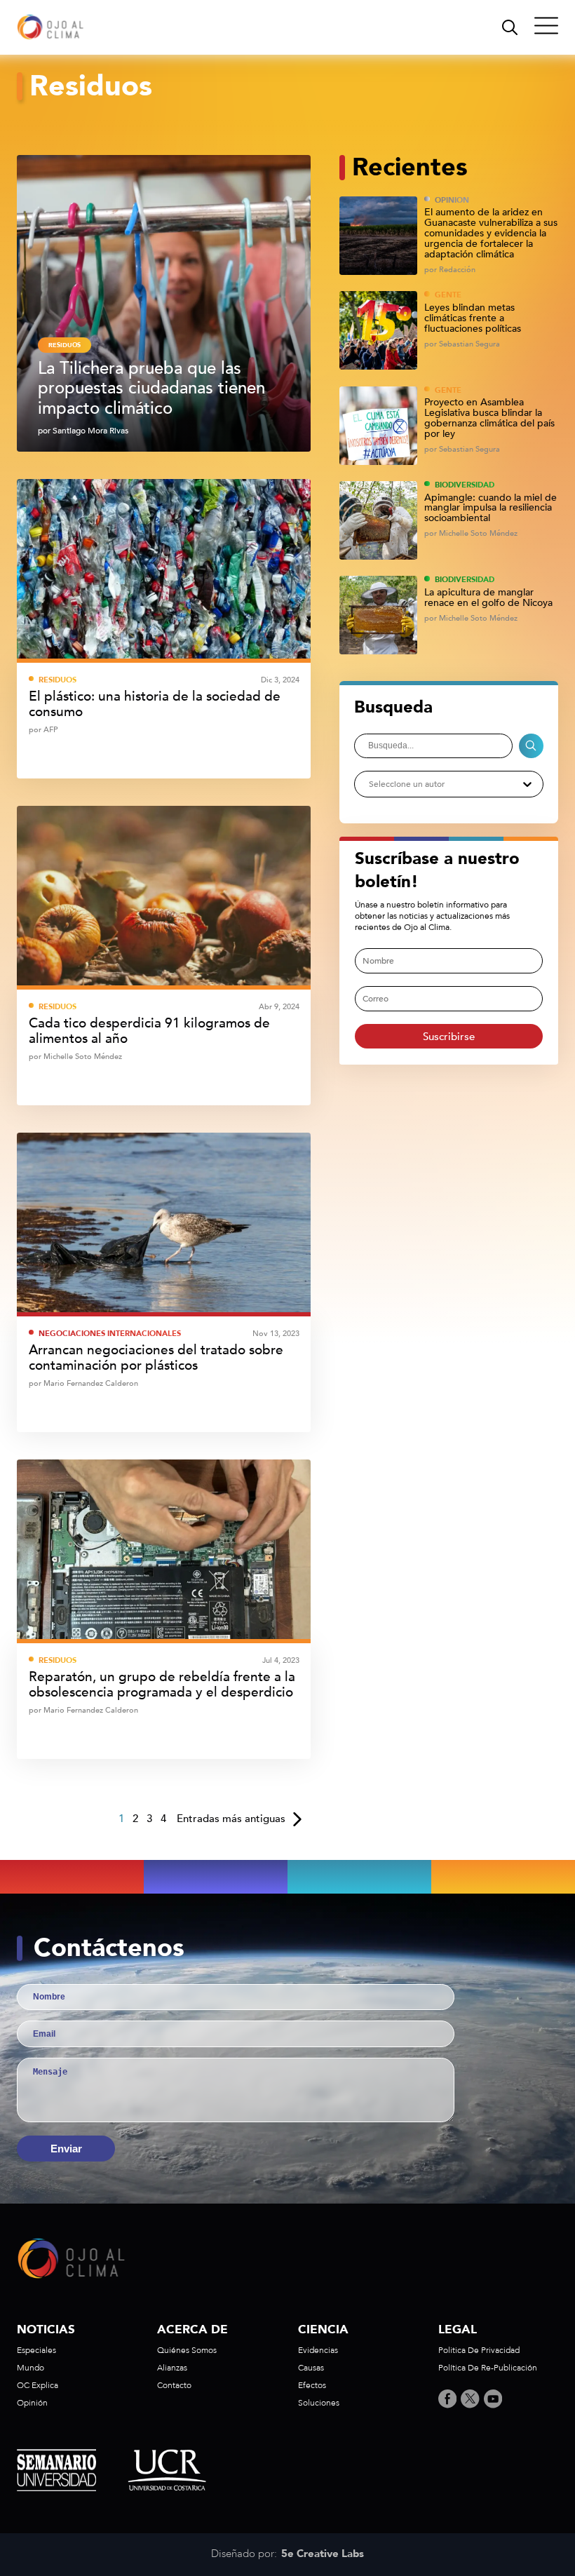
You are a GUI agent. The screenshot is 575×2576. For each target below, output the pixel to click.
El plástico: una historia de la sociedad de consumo (155, 704)
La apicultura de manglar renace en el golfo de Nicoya (488, 598)
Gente (448, 295)
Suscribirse (449, 1037)
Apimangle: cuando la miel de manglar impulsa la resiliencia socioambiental (491, 509)
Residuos (65, 345)
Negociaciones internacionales (110, 1334)
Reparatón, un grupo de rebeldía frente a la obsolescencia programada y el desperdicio (162, 1685)
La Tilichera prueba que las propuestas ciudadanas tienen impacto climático (151, 389)
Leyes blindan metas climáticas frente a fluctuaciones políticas (473, 319)
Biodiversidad (465, 485)
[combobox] (368, 784)
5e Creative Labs (323, 2554)
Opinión (452, 200)
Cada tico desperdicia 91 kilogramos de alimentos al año (149, 1031)
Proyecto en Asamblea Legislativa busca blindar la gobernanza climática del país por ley (489, 418)
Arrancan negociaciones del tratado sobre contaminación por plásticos (156, 1358)
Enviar (66, 2149)
